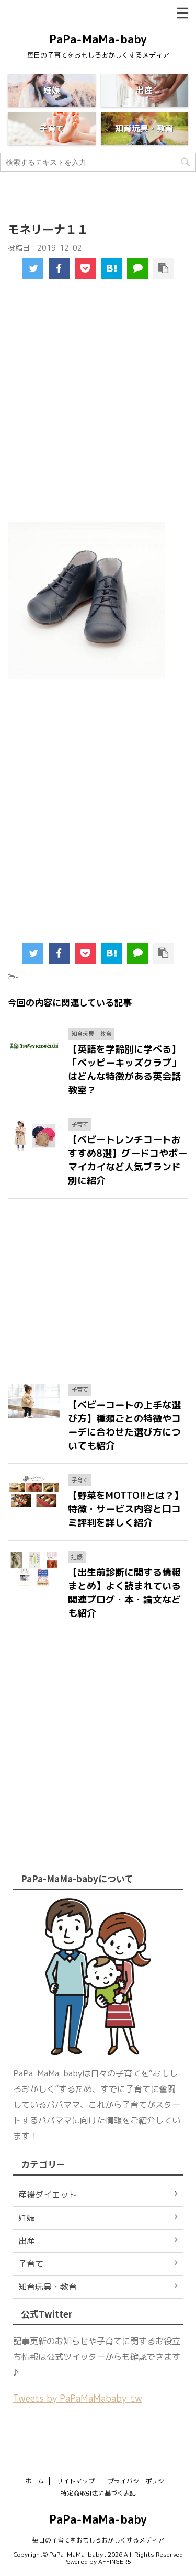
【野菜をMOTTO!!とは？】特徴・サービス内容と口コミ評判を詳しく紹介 (126, 1509)
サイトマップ (76, 2481)
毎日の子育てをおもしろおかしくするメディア (98, 2540)
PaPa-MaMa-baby (98, 39)
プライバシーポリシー (139, 2481)
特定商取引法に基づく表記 (98, 2493)
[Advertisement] (98, 408)
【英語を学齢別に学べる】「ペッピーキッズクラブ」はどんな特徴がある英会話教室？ (124, 1070)
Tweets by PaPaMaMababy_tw (78, 2398)
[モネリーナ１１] (111, 268)
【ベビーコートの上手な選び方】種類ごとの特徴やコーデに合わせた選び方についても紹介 (124, 1425)
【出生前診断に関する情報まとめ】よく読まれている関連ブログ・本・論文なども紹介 (124, 1593)
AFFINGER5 (115, 2562)
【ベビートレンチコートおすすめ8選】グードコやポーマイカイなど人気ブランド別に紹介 (128, 1160)
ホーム (34, 2481)
